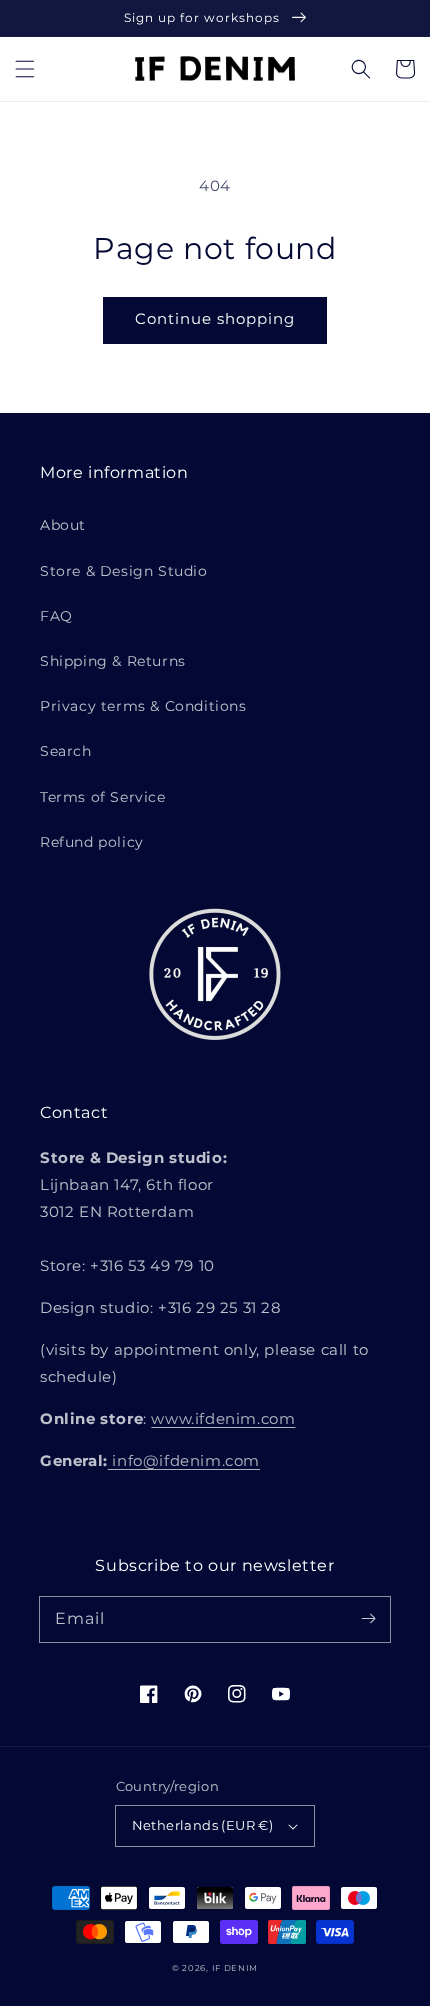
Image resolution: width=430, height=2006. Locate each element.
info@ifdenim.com (184, 1460)
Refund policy (92, 842)
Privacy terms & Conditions (143, 706)
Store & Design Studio (124, 571)
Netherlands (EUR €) (203, 1825)
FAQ (56, 616)
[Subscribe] (368, 1619)
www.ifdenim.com (223, 1418)
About (63, 525)
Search (66, 751)
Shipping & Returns (113, 661)
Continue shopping (215, 318)
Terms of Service (103, 797)
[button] (25, 69)
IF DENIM (235, 1968)
